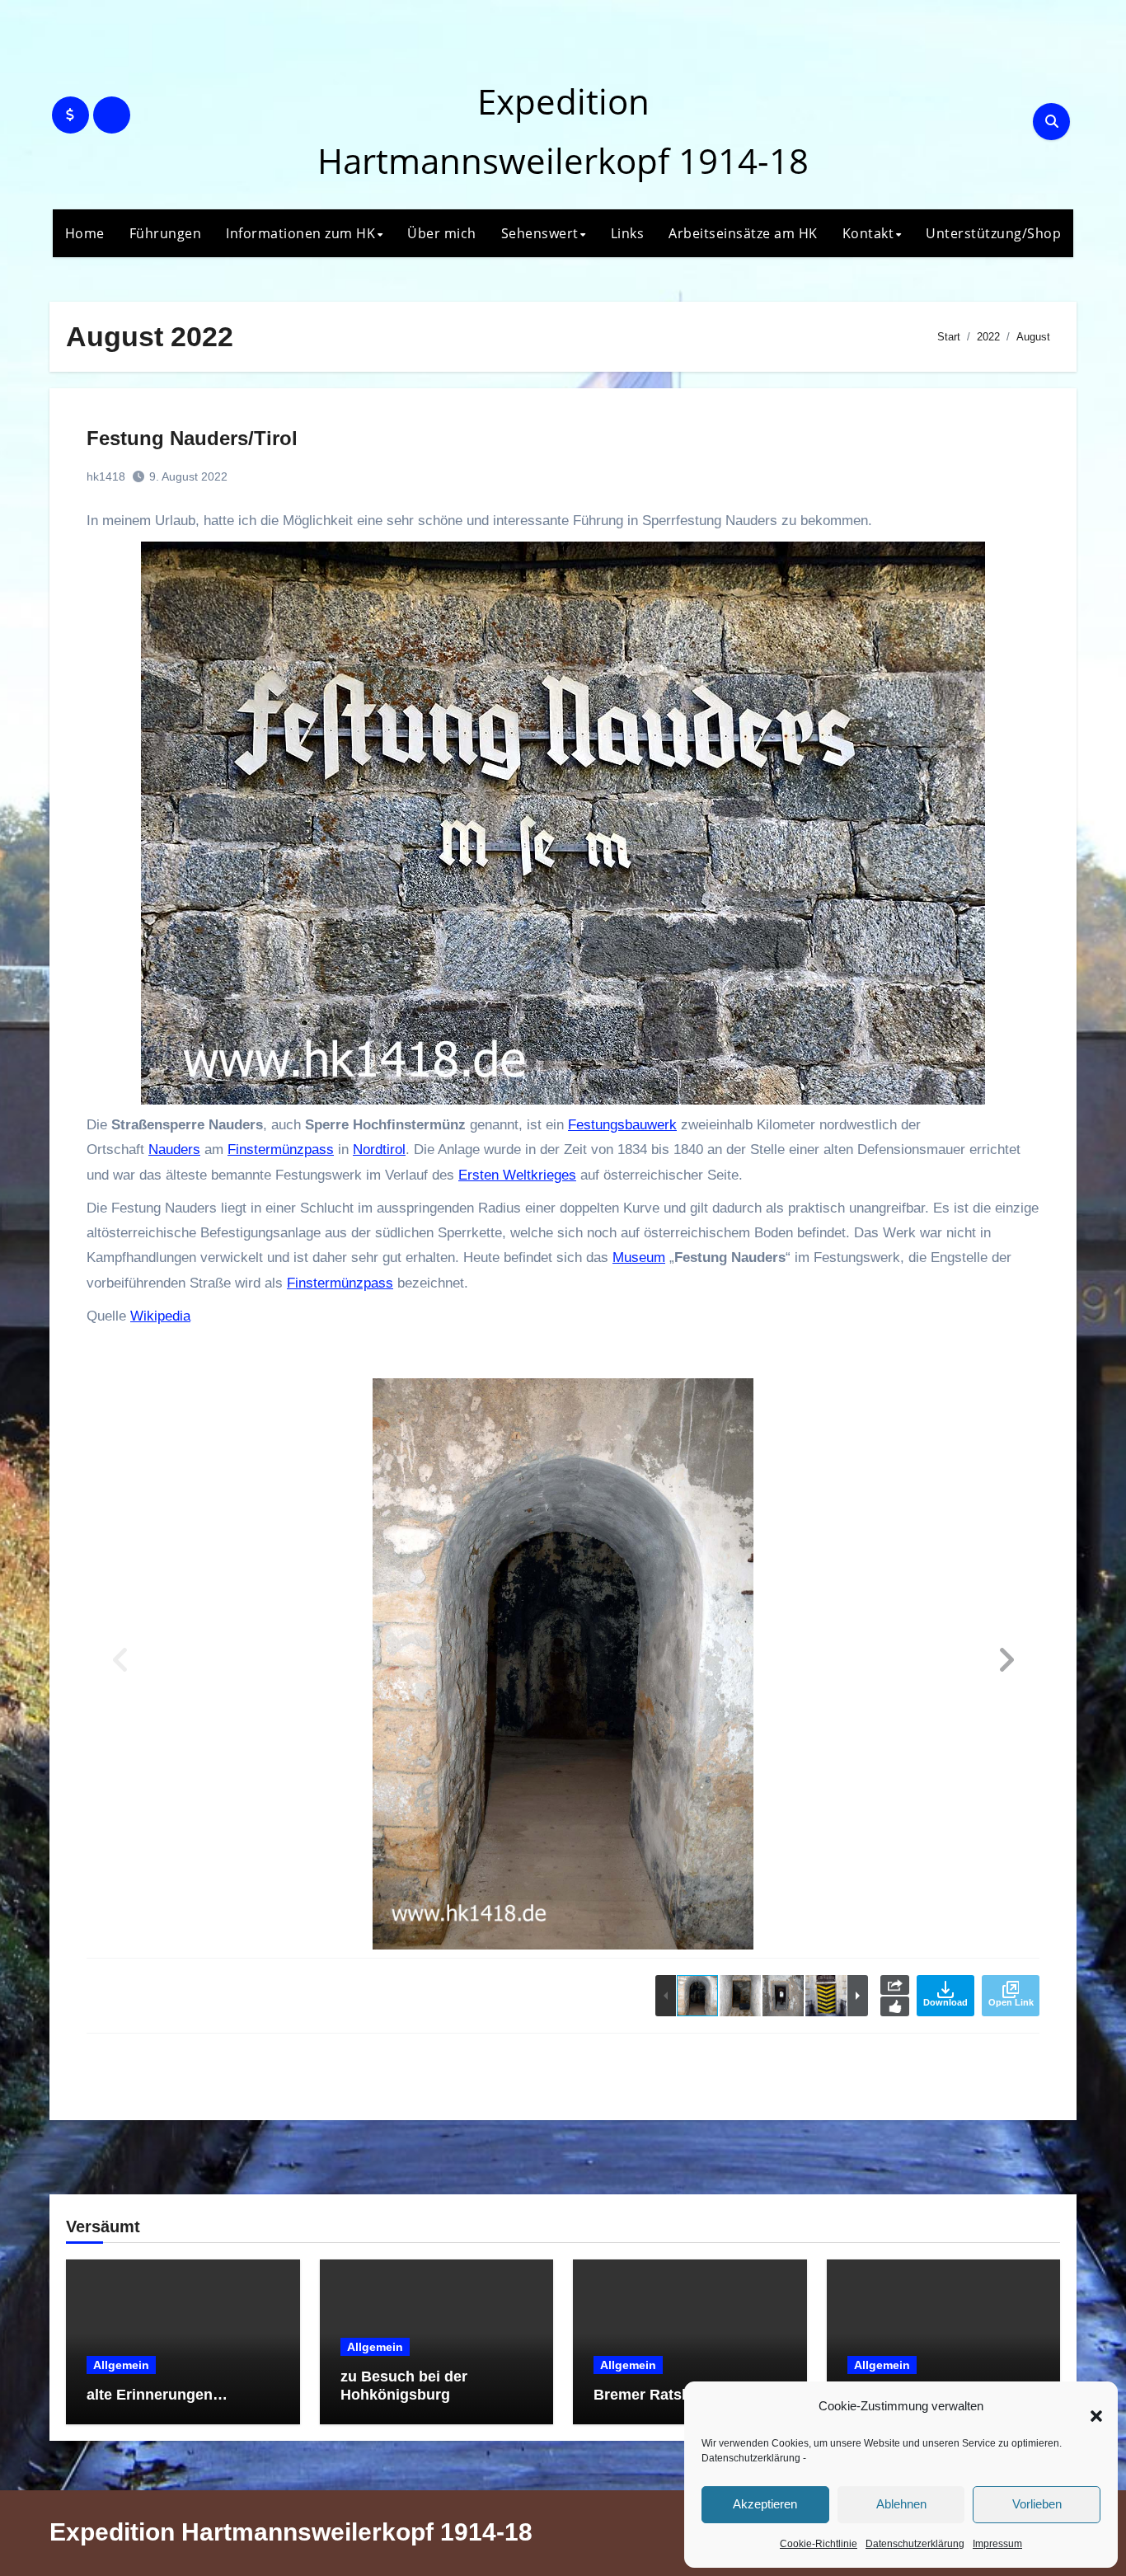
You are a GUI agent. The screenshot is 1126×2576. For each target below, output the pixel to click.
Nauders (174, 1150)
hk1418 (106, 476)
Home (85, 233)
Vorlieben (1037, 2504)
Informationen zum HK (300, 233)
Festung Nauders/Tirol (192, 438)
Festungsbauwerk (622, 1125)
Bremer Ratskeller (657, 2395)
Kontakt (868, 233)
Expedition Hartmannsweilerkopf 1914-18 (291, 2532)
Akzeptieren (765, 2504)
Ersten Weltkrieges (517, 1175)
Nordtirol (379, 1150)
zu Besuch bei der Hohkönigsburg (404, 2386)
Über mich (442, 233)
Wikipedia (160, 1316)
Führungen (166, 233)
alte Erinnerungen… (157, 2395)
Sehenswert (540, 233)
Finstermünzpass (281, 1150)
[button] (1088, 2407)
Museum (639, 1258)
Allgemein (121, 2365)
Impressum (997, 2544)
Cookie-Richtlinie (819, 2544)
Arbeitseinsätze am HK (743, 233)
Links (628, 233)
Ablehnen (901, 2504)
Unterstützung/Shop (993, 233)
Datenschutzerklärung (751, 2458)
